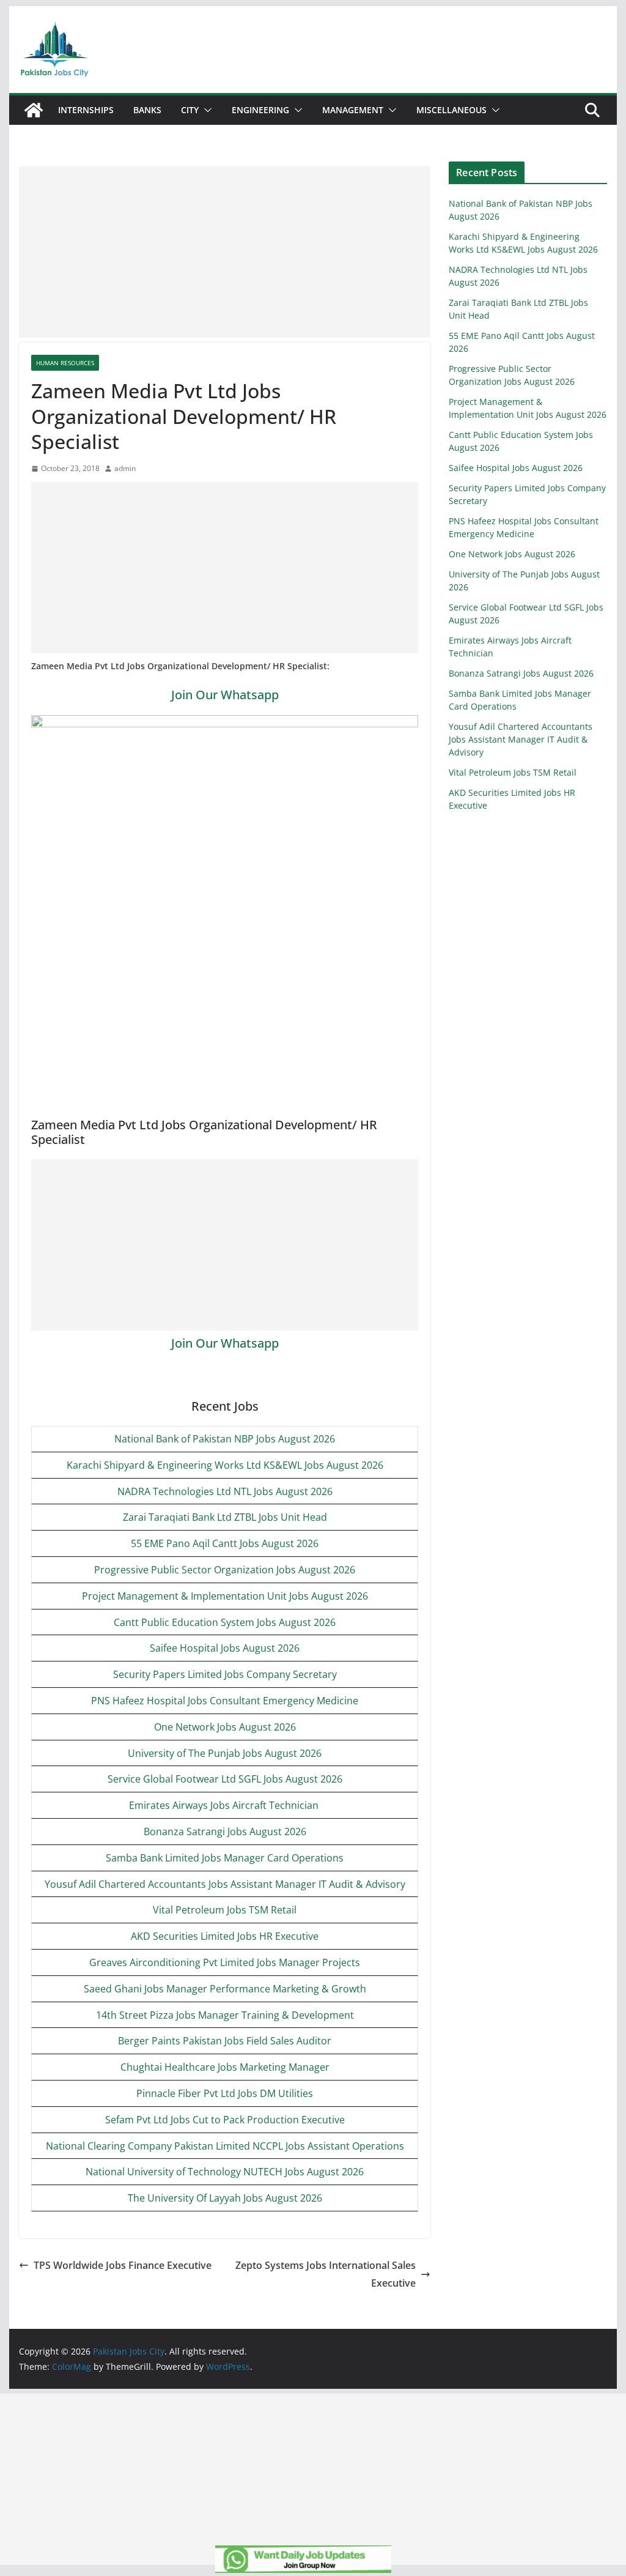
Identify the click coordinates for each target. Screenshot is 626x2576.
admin (125, 468)
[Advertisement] (225, 252)
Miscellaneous (451, 110)
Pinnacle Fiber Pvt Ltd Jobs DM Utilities (225, 2093)
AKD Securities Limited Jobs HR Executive (225, 1936)
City (190, 110)
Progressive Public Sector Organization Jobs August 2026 (225, 1570)
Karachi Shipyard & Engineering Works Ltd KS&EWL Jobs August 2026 (225, 1465)
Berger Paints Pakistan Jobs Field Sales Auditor (225, 2041)
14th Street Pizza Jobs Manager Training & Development (225, 2015)
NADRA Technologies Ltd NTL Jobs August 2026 (225, 1491)
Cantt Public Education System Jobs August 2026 (225, 1622)
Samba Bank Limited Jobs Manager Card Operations (225, 1858)
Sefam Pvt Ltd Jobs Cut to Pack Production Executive (225, 2120)
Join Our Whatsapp (225, 695)
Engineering (260, 110)
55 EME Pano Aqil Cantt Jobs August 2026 (225, 1543)
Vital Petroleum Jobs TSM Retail (225, 1910)
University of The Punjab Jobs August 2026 (225, 1753)
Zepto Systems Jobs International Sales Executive (326, 2274)
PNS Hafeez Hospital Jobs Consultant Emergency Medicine (225, 1701)
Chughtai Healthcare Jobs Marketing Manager (225, 2067)
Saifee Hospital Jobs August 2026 (225, 1648)
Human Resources (65, 363)
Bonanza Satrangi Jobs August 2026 (225, 1832)
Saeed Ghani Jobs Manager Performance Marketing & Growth (225, 1989)
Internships (86, 110)
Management (353, 110)
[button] (205, 110)
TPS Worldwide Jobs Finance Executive (123, 2265)
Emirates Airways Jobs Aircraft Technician (225, 1805)
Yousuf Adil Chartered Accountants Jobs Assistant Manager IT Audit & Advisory (225, 1884)
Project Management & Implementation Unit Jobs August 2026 (225, 1596)
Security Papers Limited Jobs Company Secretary (225, 1674)
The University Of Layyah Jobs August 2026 (225, 2198)
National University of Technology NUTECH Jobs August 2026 (225, 2172)
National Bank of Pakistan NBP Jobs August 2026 (225, 1439)
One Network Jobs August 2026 (225, 1727)
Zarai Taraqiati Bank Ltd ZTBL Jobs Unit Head (225, 1517)
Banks (147, 110)
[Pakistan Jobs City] (34, 110)
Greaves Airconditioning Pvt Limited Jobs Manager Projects (225, 1962)
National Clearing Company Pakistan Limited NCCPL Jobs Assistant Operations (225, 2146)
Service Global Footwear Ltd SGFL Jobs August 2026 (225, 1779)
